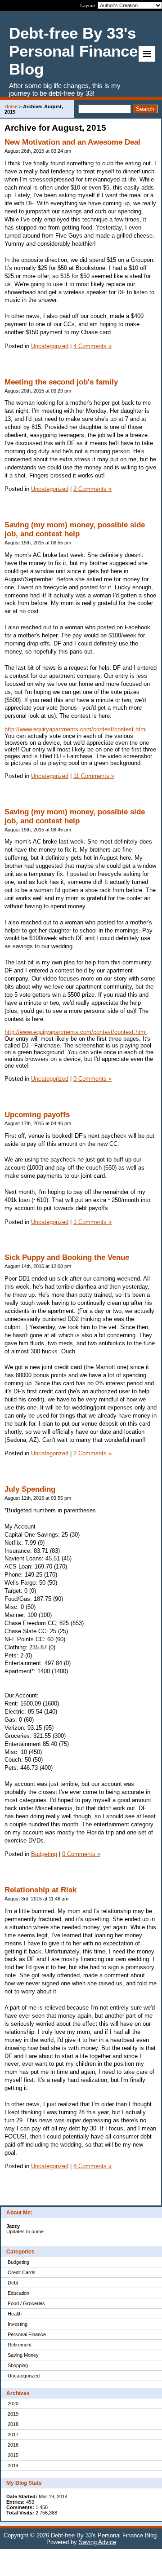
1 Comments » (92, 1222)
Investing (18, 2324)
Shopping (18, 2365)
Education (18, 2293)
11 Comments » (94, 776)
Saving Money (23, 2355)
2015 (13, 2455)
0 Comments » (92, 1079)
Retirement (20, 2345)
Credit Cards (22, 2272)
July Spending (30, 1489)
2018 (13, 2424)
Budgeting (18, 2262)
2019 (13, 2414)
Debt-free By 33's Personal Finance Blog (104, 2535)
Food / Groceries (26, 2303)
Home (11, 106)
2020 (13, 2404)
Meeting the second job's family (61, 382)
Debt (13, 2283)
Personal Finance (27, 2334)
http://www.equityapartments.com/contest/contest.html (76, 729)
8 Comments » (92, 2166)
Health (15, 2314)
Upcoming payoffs (37, 1115)
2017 (13, 2435)
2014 (13, 2466)
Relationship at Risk (40, 1890)
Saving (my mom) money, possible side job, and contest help (75, 529)
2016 (13, 2445)
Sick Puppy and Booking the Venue (67, 1257)
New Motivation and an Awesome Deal (72, 142)
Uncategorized (24, 2376)
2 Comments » (92, 489)
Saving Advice (97, 2542)
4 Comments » (92, 346)
